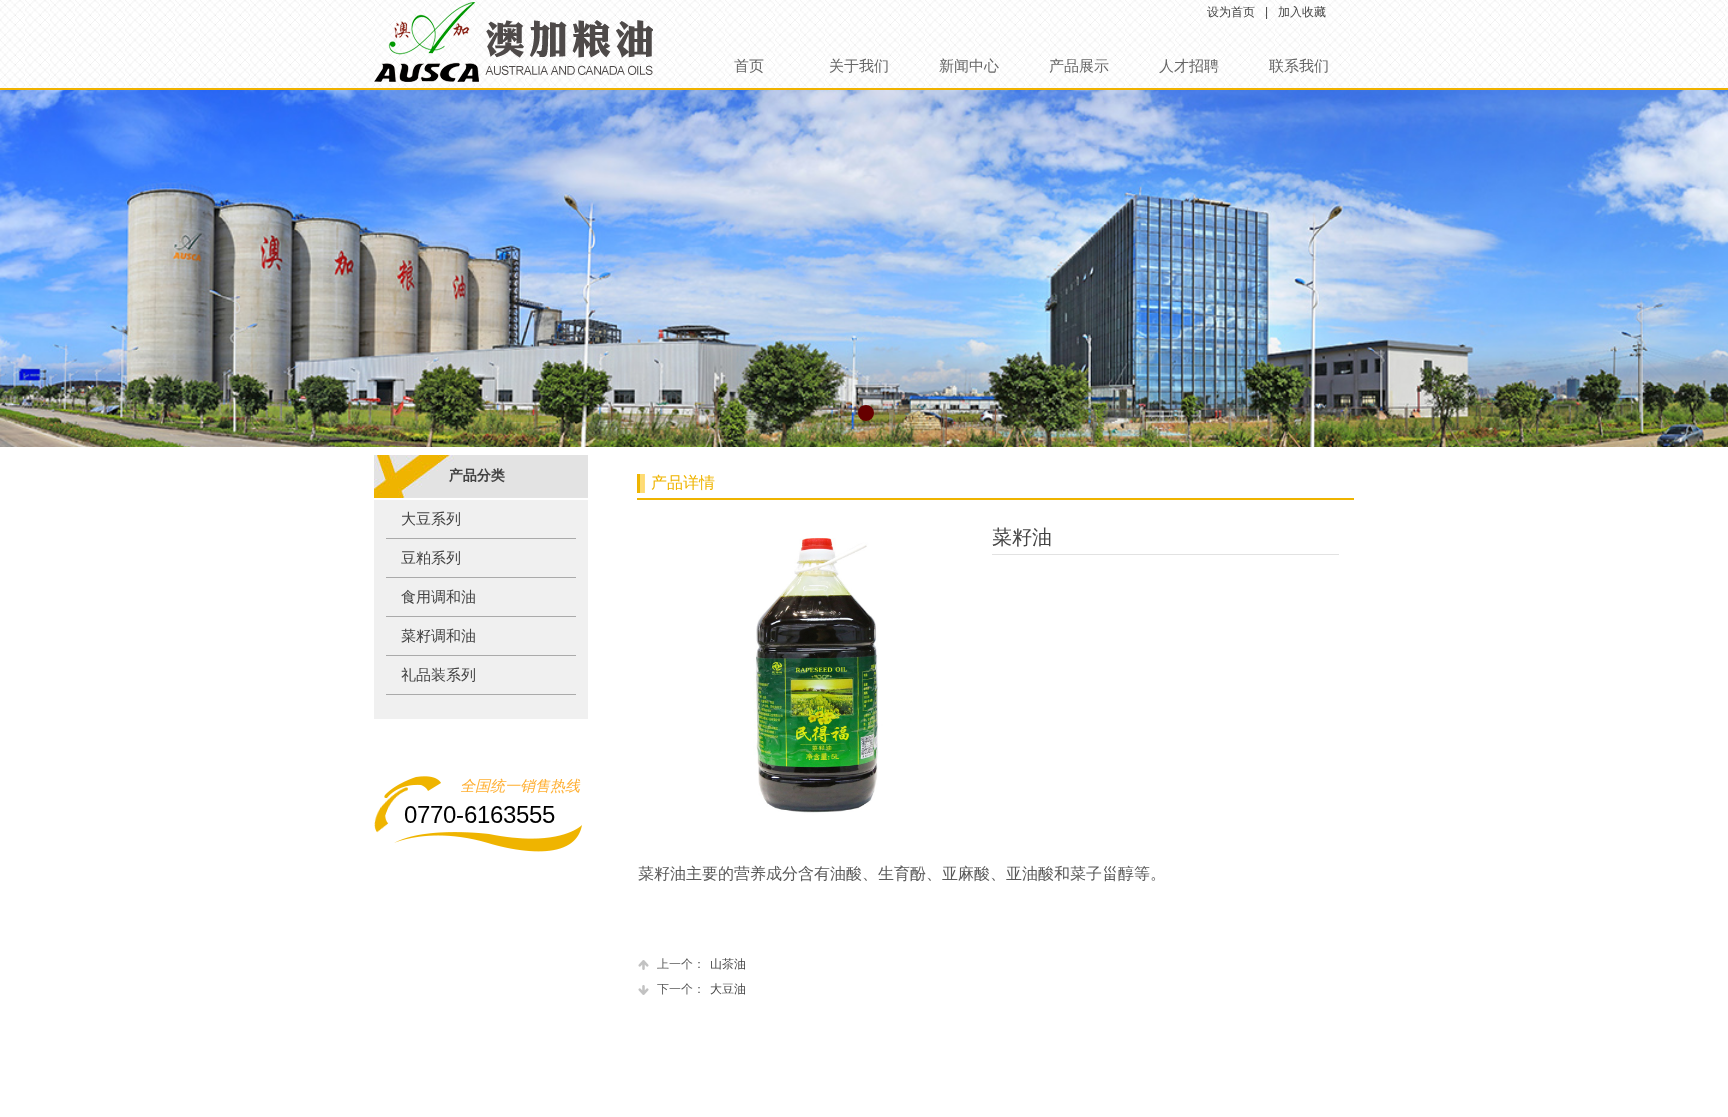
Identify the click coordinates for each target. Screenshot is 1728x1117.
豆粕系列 (431, 558)
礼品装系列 (438, 675)
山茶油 (701, 964)
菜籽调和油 (438, 636)
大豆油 (701, 989)
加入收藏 (1302, 12)
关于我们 (859, 66)
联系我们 (1299, 66)
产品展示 (1079, 66)
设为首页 (1231, 12)
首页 (749, 66)
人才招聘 (1189, 66)
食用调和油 (438, 597)
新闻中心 (969, 66)
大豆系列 (431, 519)
